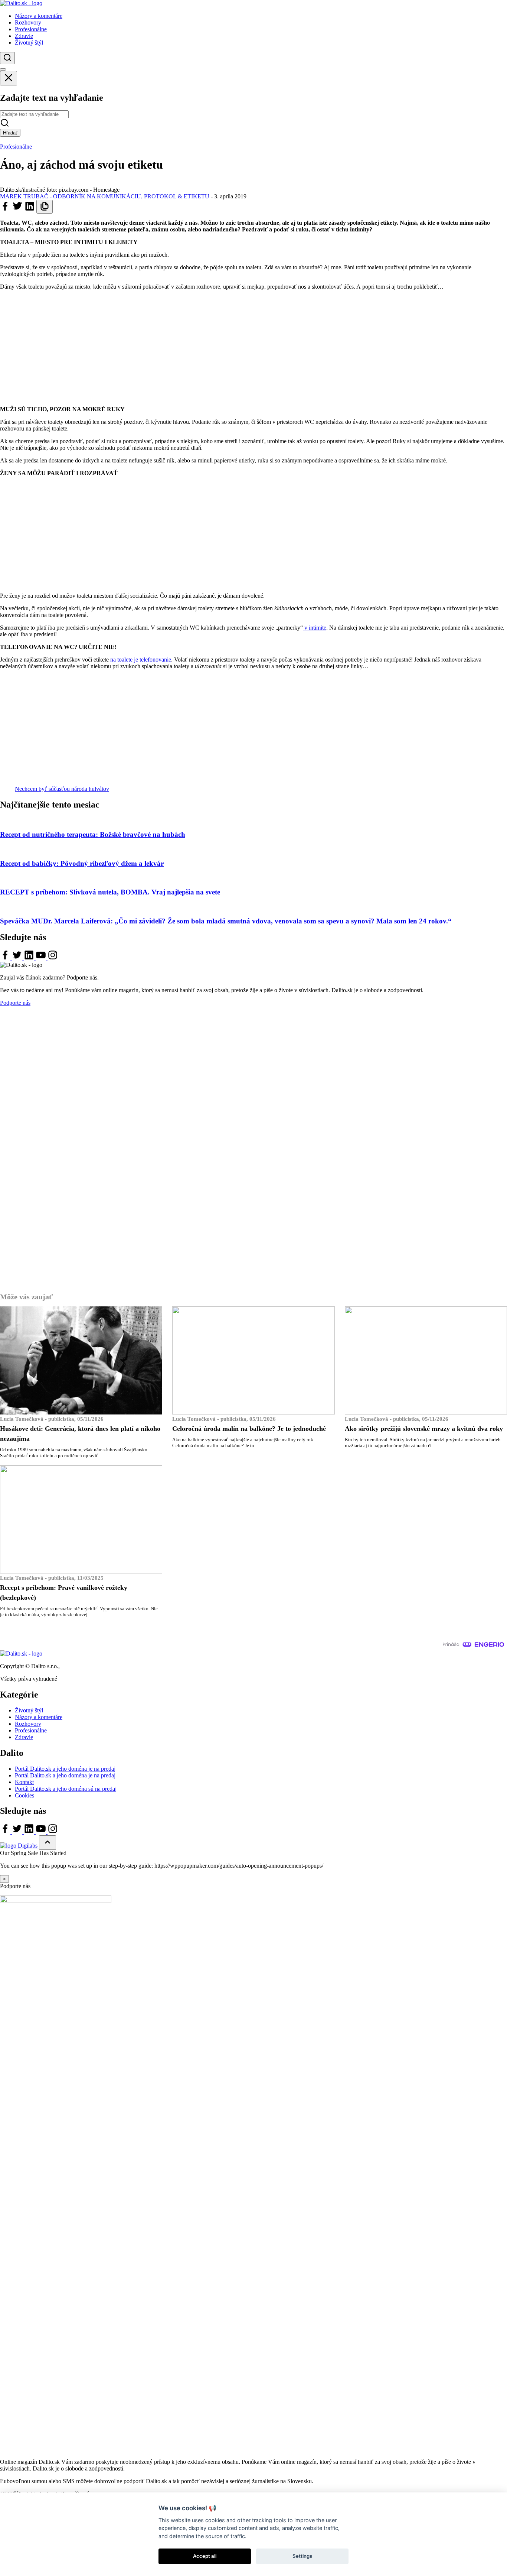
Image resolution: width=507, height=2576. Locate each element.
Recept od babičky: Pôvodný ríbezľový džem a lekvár (82, 863)
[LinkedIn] (30, 209)
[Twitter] (18, 209)
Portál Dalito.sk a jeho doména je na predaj (65, 1769)
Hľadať (10, 133)
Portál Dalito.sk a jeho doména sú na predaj (66, 1789)
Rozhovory (28, 1724)
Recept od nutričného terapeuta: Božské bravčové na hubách (93, 834)
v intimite (315, 628)
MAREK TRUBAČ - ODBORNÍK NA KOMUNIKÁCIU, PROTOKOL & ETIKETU (105, 196)
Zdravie (24, 1737)
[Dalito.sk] (21, 3)
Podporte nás (15, 1003)
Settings (302, 2556)
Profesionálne (16, 147)
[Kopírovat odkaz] (45, 207)
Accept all (205, 2556)
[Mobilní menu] (3, 69)
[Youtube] (42, 958)
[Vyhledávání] (7, 58)
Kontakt (24, 1782)
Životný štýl (29, 1710)
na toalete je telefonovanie (141, 660)
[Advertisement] (253, 348)
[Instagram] (53, 958)
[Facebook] (6, 209)
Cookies (24, 1795)
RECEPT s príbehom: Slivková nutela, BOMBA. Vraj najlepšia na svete (110, 892)
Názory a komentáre (39, 1717)
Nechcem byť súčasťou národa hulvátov (62, 789)
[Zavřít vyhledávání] (9, 78)
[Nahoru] (48, 1843)
